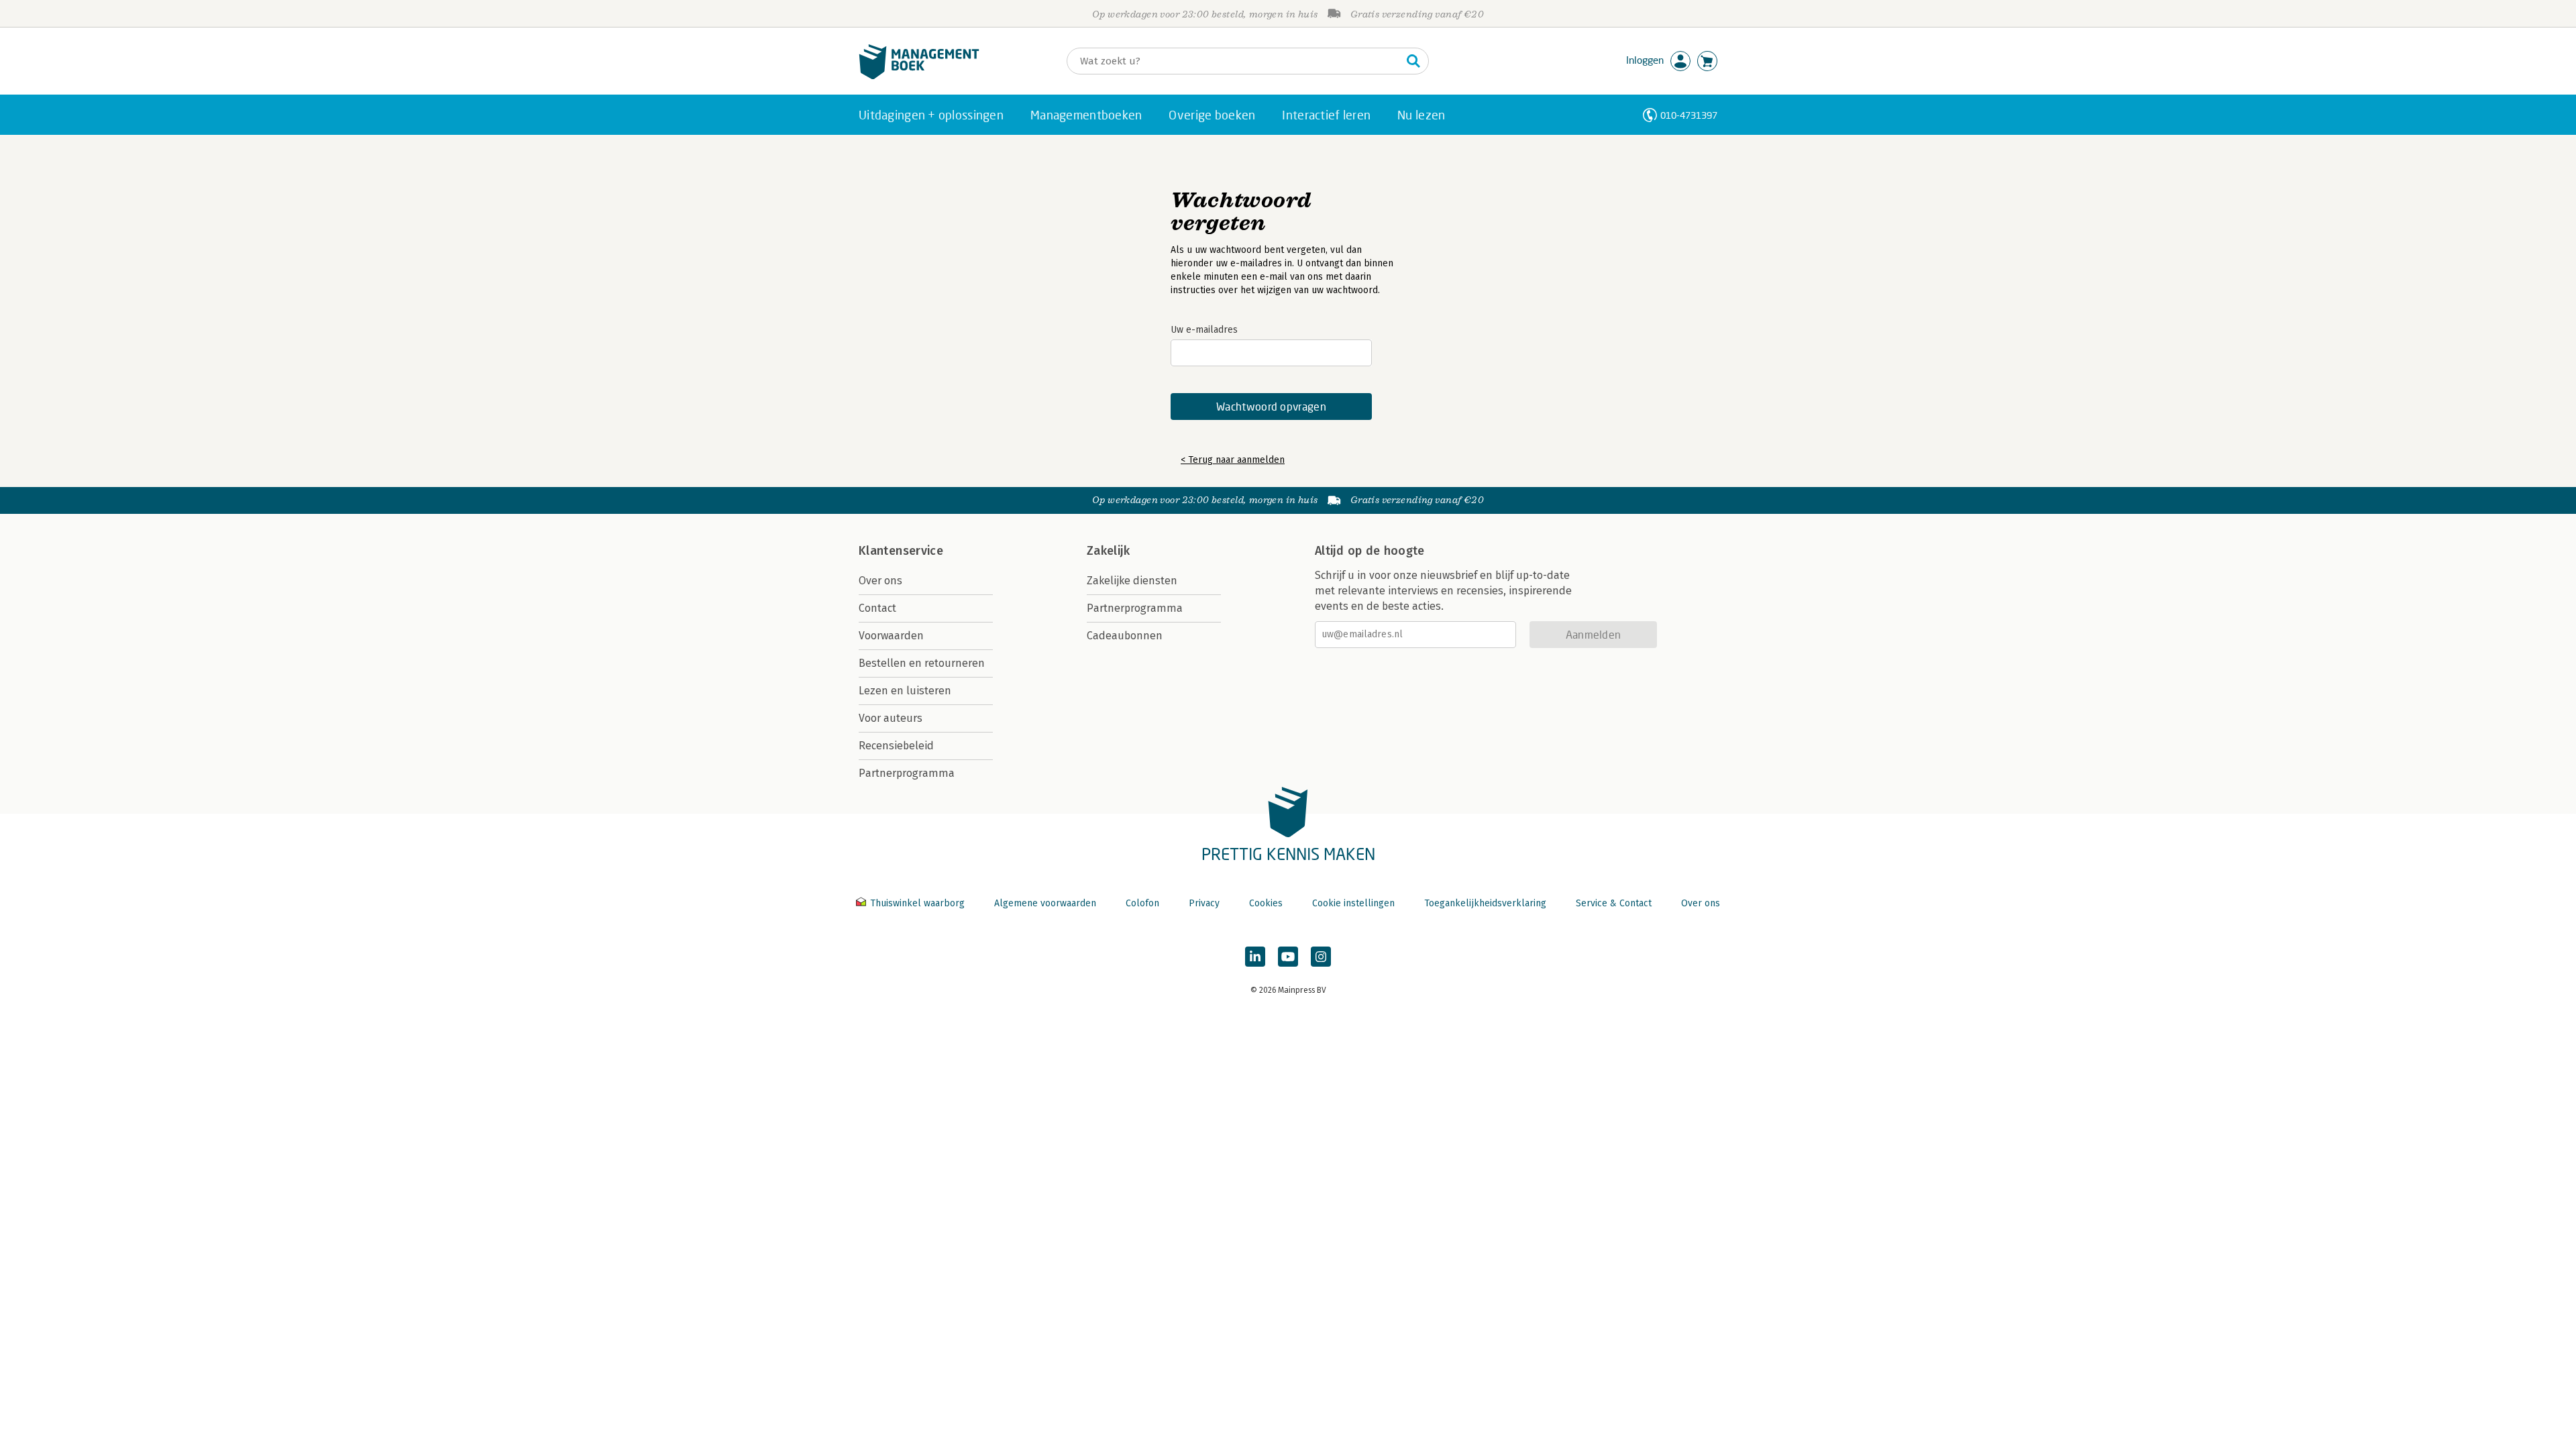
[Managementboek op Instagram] (1321, 957)
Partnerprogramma (907, 773)
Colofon (1142, 903)
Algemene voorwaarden (1045, 903)
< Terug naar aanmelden (1233, 460)
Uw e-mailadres (1204, 330)
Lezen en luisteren (905, 691)
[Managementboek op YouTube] (1288, 957)
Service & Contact (1614, 903)
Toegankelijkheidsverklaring (1485, 903)
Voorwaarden (891, 636)
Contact (877, 608)
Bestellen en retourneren (922, 663)
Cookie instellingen (1353, 903)
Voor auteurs (891, 718)
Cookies (1266, 903)
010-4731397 (1689, 115)
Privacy (1204, 903)
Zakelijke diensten (1132, 581)
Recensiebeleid (896, 746)
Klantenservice (901, 551)
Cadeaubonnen (1125, 636)
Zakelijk (1108, 551)
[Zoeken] (1413, 61)
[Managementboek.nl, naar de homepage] (919, 76)
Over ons (880, 581)
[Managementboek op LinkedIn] (1255, 957)
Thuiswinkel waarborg (917, 903)
